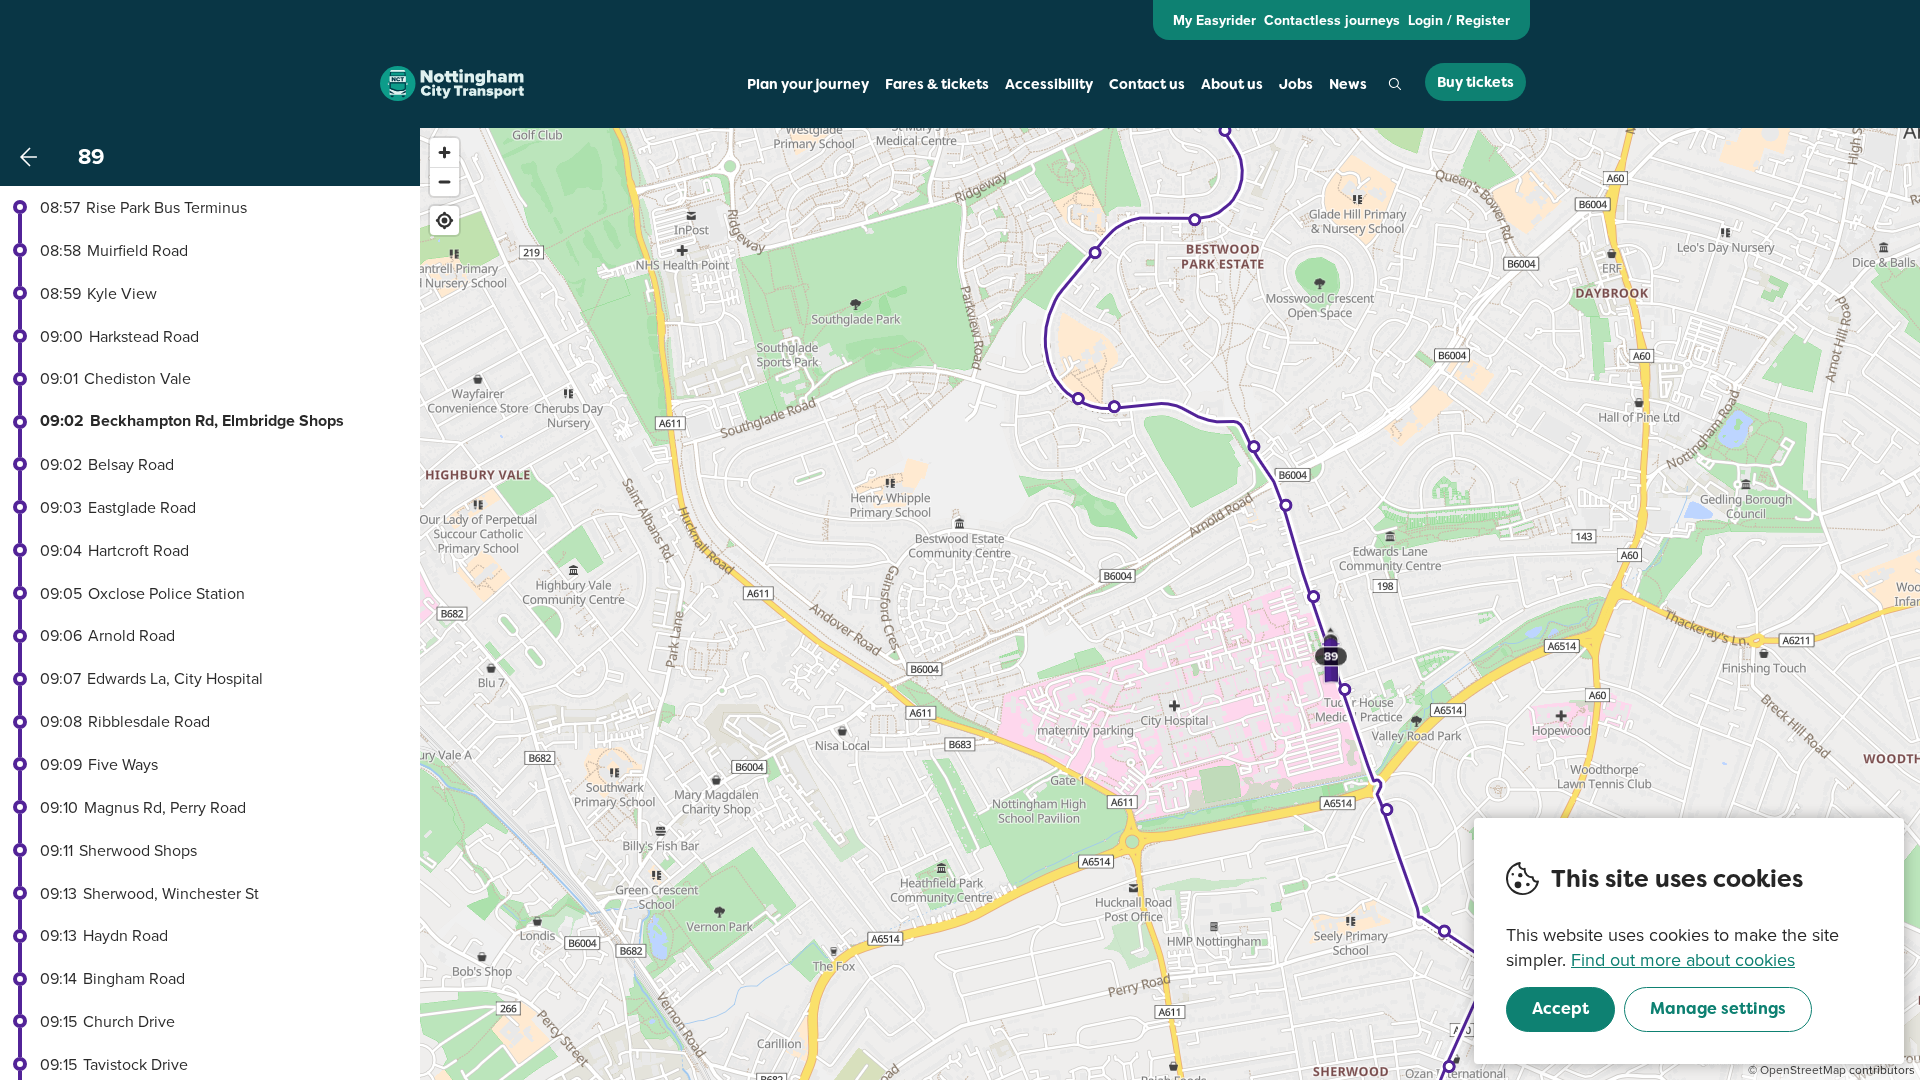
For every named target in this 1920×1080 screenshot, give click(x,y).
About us (1232, 84)
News (1348, 84)
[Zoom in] (444, 152)
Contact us (1147, 84)
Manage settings (1718, 1008)
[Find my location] (444, 220)
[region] (1170, 604)
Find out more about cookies (1683, 959)
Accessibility (1049, 84)
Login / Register (1459, 20)
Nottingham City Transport (452, 84)
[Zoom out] (444, 181)
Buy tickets (1475, 82)
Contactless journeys (1332, 20)
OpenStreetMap (1803, 1069)
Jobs (1296, 84)
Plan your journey (808, 84)
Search (1395, 84)
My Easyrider (1214, 20)
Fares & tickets (937, 84)
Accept (1560, 1008)
